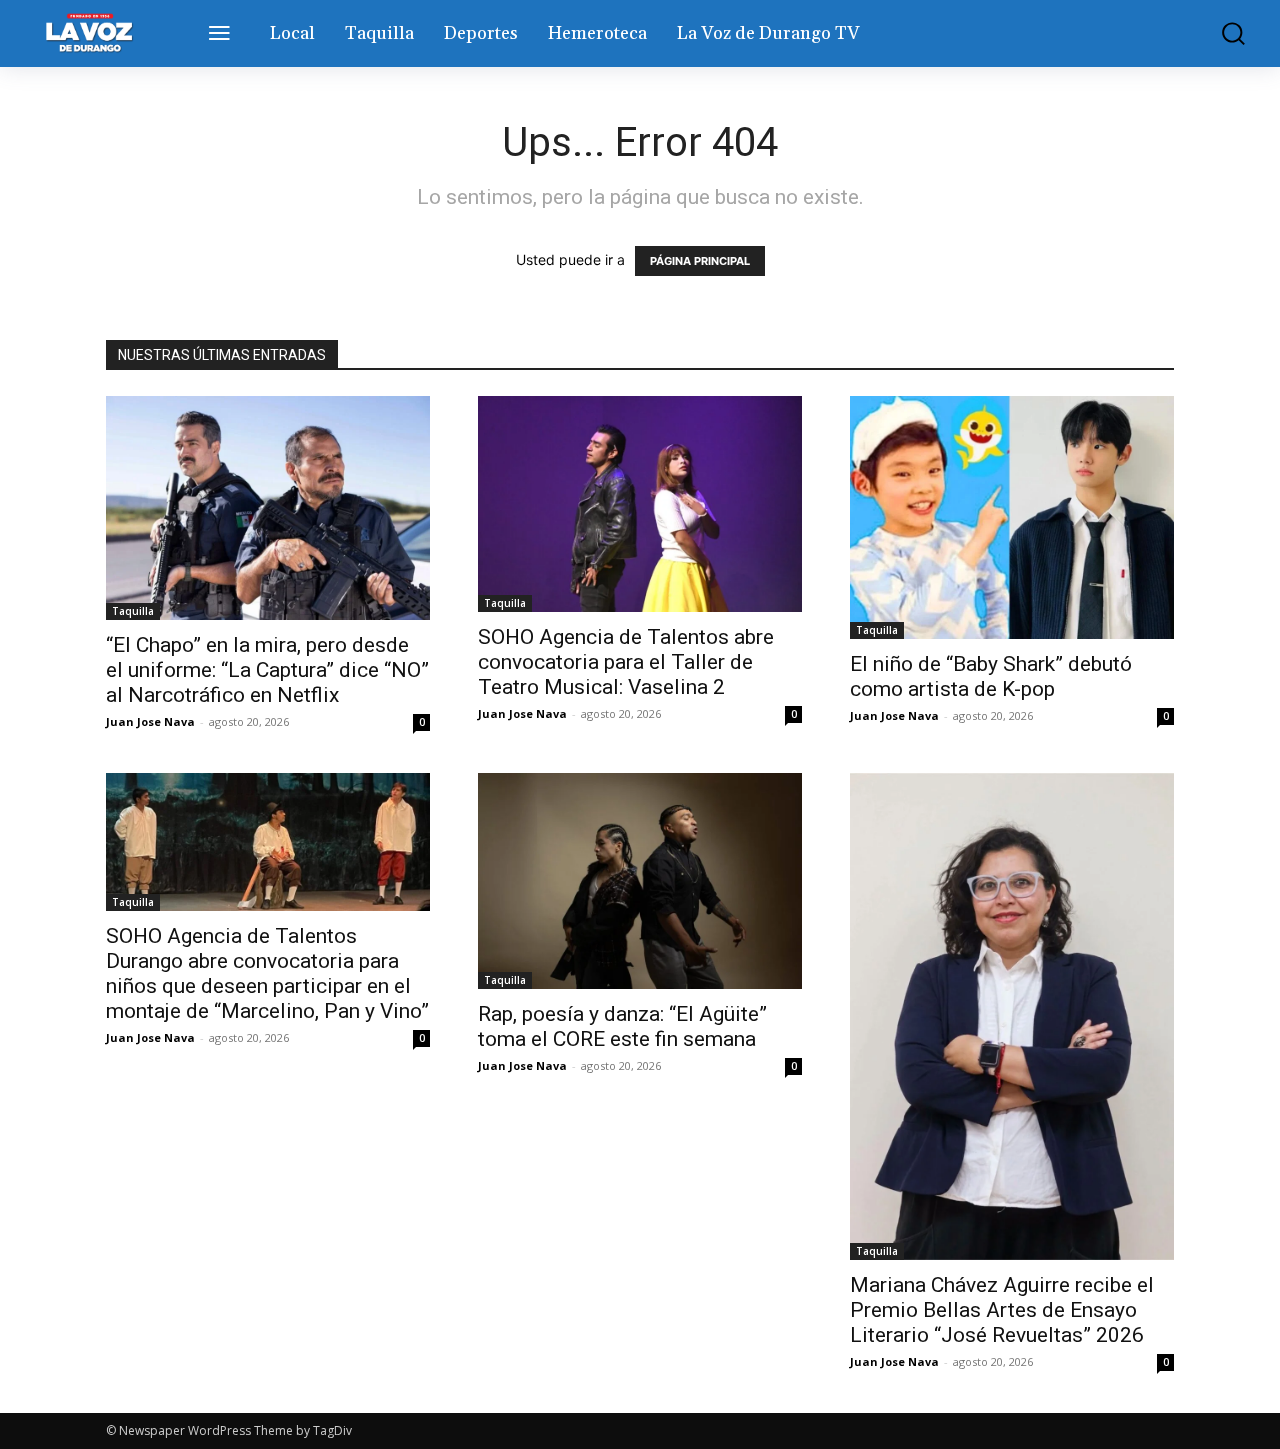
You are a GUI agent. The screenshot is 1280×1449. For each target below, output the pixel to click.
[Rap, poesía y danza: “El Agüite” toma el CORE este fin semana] (640, 881)
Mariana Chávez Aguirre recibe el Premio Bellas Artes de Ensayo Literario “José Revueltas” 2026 (1002, 1310)
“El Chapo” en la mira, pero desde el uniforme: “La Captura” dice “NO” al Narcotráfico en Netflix (267, 670)
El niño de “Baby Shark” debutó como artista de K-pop (991, 676)
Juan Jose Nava (150, 721)
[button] (1223, 33)
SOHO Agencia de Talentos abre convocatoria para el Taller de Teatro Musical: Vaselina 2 (626, 662)
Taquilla (133, 611)
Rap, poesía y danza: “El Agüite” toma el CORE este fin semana (622, 1026)
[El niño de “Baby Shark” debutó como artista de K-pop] (1012, 517)
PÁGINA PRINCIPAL (700, 261)
